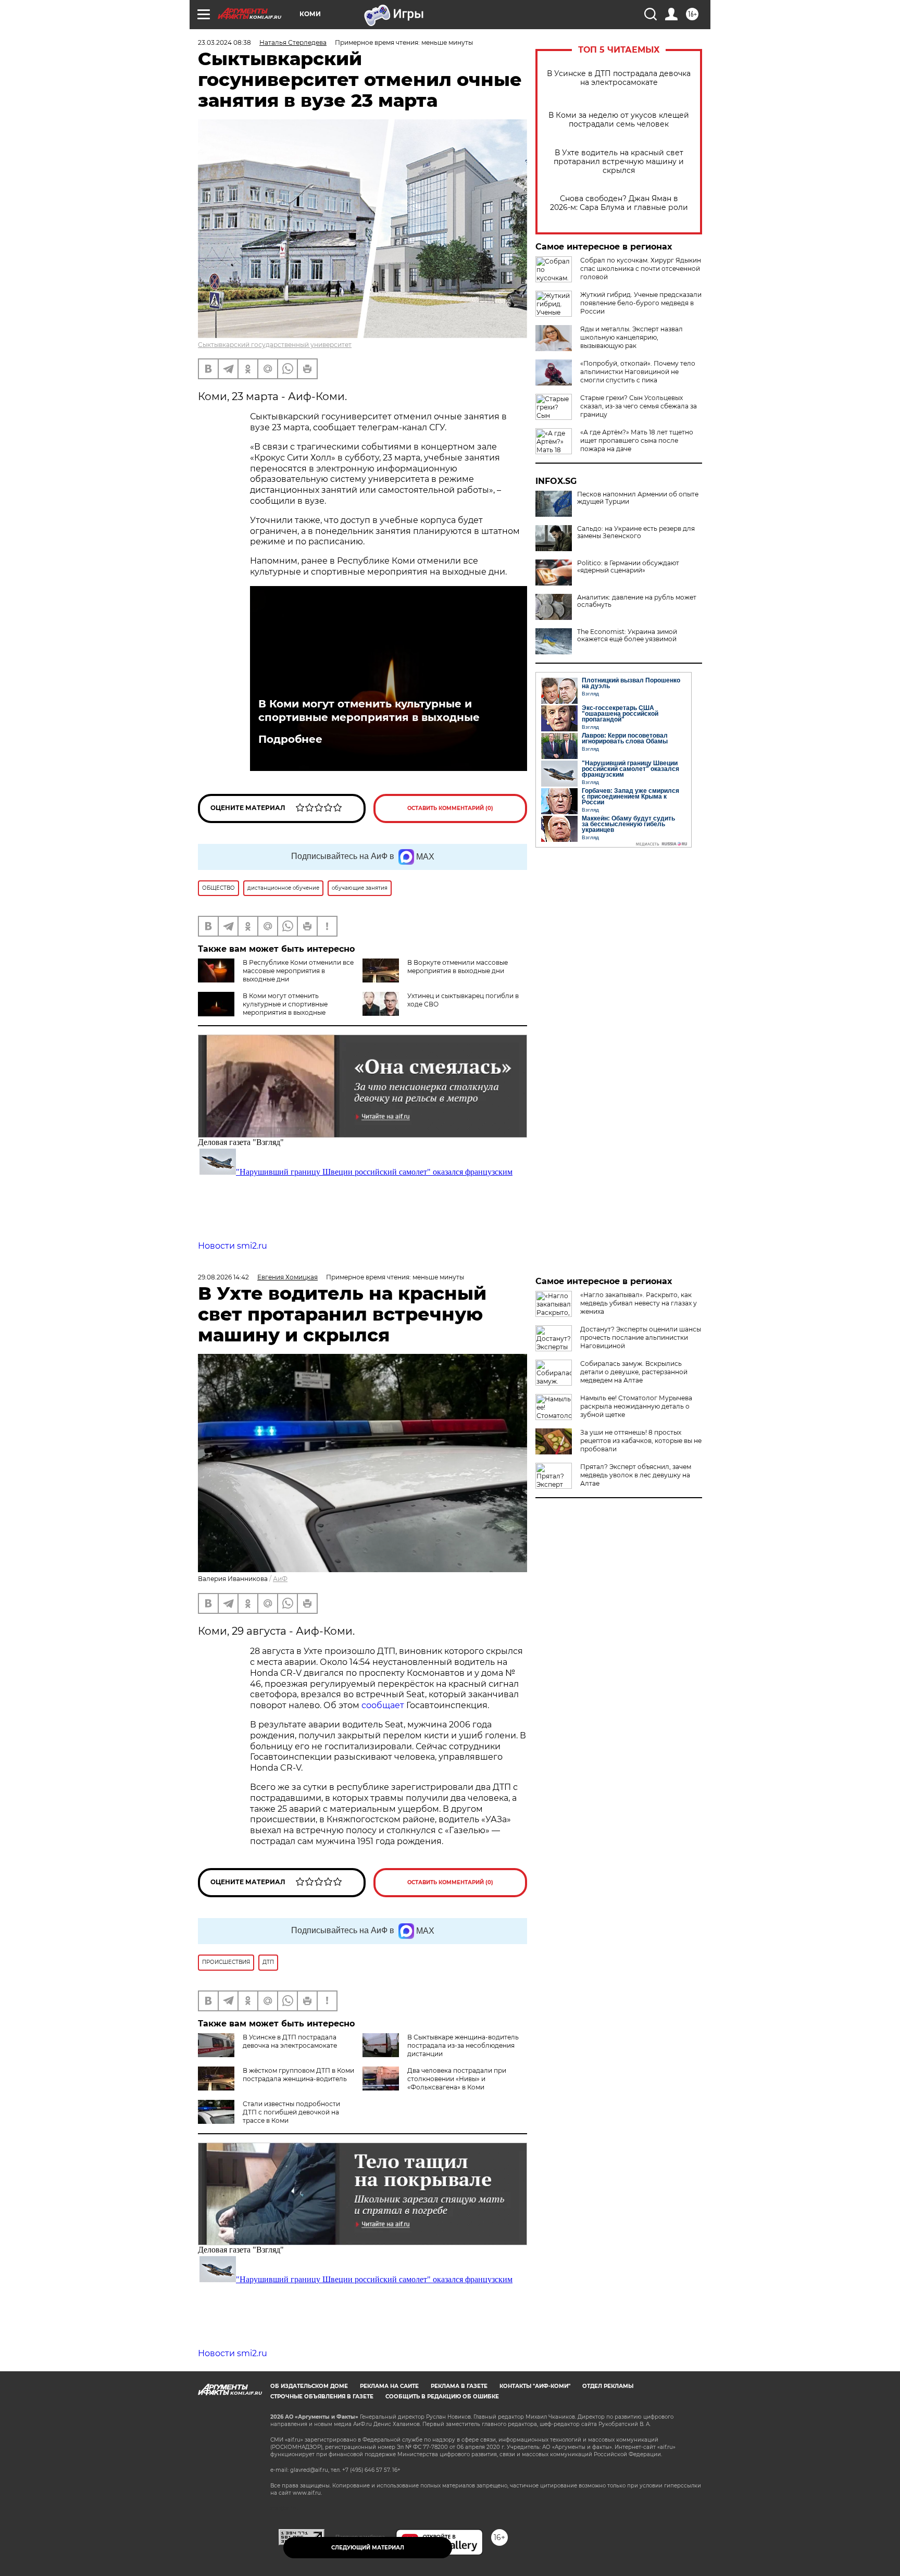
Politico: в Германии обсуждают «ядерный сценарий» (628, 567)
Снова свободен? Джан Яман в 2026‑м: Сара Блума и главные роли (619, 203)
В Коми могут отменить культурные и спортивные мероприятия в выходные (369, 711)
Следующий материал (368, 2548)
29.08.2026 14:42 (223, 1277)
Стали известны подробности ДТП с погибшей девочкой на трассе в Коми (291, 2112)
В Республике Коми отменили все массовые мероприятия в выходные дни (298, 971)
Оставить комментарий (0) (450, 808)
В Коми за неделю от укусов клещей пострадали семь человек (619, 120)
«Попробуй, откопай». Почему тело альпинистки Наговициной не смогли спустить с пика (638, 372)
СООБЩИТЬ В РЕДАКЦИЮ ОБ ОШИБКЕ (442, 2397)
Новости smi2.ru (233, 1246)
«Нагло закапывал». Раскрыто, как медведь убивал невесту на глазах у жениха (639, 1303)
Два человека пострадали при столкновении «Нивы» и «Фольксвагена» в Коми (457, 2079)
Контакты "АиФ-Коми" (535, 2386)
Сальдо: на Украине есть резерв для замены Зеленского (636, 532)
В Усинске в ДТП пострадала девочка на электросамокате (619, 78)
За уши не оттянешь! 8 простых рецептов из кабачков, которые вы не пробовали (641, 1441)
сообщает (384, 1705)
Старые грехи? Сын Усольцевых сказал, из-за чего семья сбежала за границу (639, 406)
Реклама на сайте (389, 2386)
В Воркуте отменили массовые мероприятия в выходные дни (458, 967)
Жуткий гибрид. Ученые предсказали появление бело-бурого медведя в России (641, 303)
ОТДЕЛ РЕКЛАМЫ (608, 2386)
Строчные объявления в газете (322, 2397)
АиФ (280, 1579)
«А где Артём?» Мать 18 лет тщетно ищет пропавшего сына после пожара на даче (637, 440)
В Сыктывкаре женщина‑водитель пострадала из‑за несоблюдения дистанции (463, 2045)
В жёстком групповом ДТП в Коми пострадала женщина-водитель (298, 2075)
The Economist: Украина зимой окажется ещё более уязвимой (627, 636)
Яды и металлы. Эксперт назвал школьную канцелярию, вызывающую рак (632, 337)
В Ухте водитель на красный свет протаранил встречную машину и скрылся (619, 162)
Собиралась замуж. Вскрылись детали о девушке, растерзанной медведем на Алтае (634, 1372)
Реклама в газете (459, 2386)
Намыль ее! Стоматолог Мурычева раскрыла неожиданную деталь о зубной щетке (636, 1406)
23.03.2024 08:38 (224, 42)
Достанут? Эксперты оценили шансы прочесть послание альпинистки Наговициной (641, 1337)
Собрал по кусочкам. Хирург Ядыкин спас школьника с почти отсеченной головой (641, 269)
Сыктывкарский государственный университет (275, 345)
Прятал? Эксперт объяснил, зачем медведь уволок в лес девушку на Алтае (636, 1475)
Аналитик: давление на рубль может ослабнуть (637, 601)
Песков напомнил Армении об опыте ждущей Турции (638, 498)
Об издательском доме (309, 2386)
